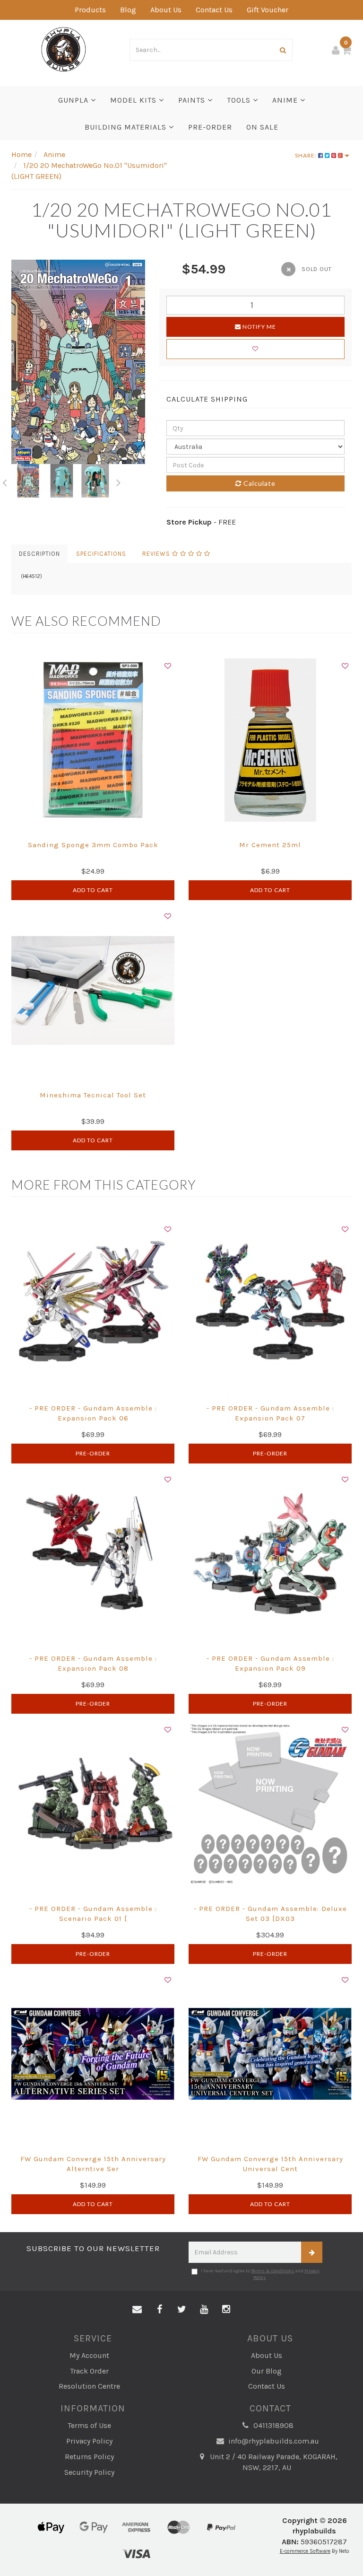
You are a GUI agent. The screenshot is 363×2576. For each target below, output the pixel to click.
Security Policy (89, 2472)
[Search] (283, 50)
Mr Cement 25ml (270, 845)
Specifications (101, 554)
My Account (89, 2355)
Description (39, 554)
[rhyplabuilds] (64, 48)
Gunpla (74, 100)
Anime (286, 100)
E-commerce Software (305, 2551)
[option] (78, 362)
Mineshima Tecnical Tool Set (93, 1095)
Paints (193, 100)
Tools (240, 100)
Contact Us (214, 10)
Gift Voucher (268, 10)
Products (90, 10)
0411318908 (272, 2425)
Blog (128, 10)
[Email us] (137, 2310)
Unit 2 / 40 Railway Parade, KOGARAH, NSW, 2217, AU (273, 2462)
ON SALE (262, 127)
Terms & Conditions (273, 2271)
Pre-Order (93, 1453)
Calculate (259, 483)
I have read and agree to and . (260, 2274)
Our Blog (267, 2371)
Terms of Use (89, 2425)
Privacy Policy (89, 2441)
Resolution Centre (89, 2386)
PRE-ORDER (210, 127)
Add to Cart (93, 890)
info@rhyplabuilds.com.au (273, 2441)
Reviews (157, 554)
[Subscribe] (312, 2252)
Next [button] (119, 481)
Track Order (89, 2371)
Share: (307, 155)
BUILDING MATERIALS (127, 127)
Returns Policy (89, 2457)
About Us (166, 10)
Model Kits (134, 100)
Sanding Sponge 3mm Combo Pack (93, 845)
